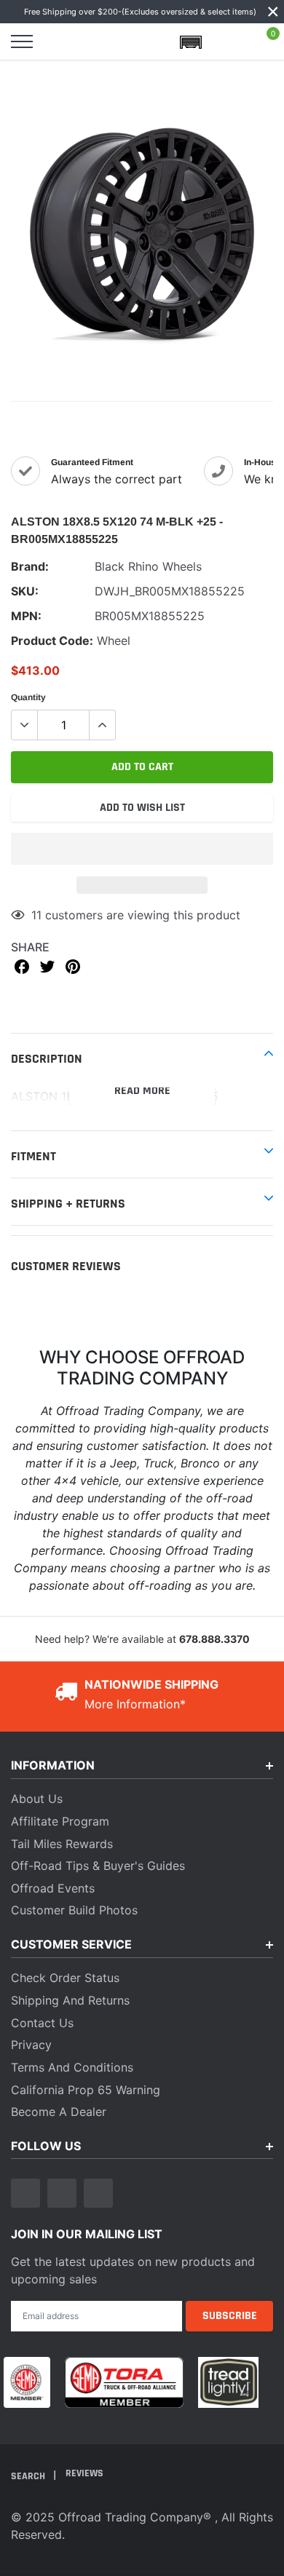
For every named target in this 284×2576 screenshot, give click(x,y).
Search (29, 2476)
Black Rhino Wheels (148, 566)
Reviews (84, 2473)
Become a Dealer (59, 2112)
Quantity (28, 697)
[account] (229, 41)
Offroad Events (53, 1888)
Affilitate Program (60, 1821)
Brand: (30, 566)
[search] (60, 41)
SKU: (25, 591)
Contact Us (42, 2023)
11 (36, 915)
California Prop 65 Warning (86, 2090)
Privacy (31, 2045)
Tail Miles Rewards (62, 1844)
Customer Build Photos (74, 1910)
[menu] (22, 41)
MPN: (26, 616)
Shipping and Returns (70, 2000)
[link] (25, 2193)
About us (37, 1799)
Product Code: (52, 641)
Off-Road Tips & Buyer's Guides (98, 1866)
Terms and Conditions (72, 2067)
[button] (142, 849)
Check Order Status (65, 1978)
